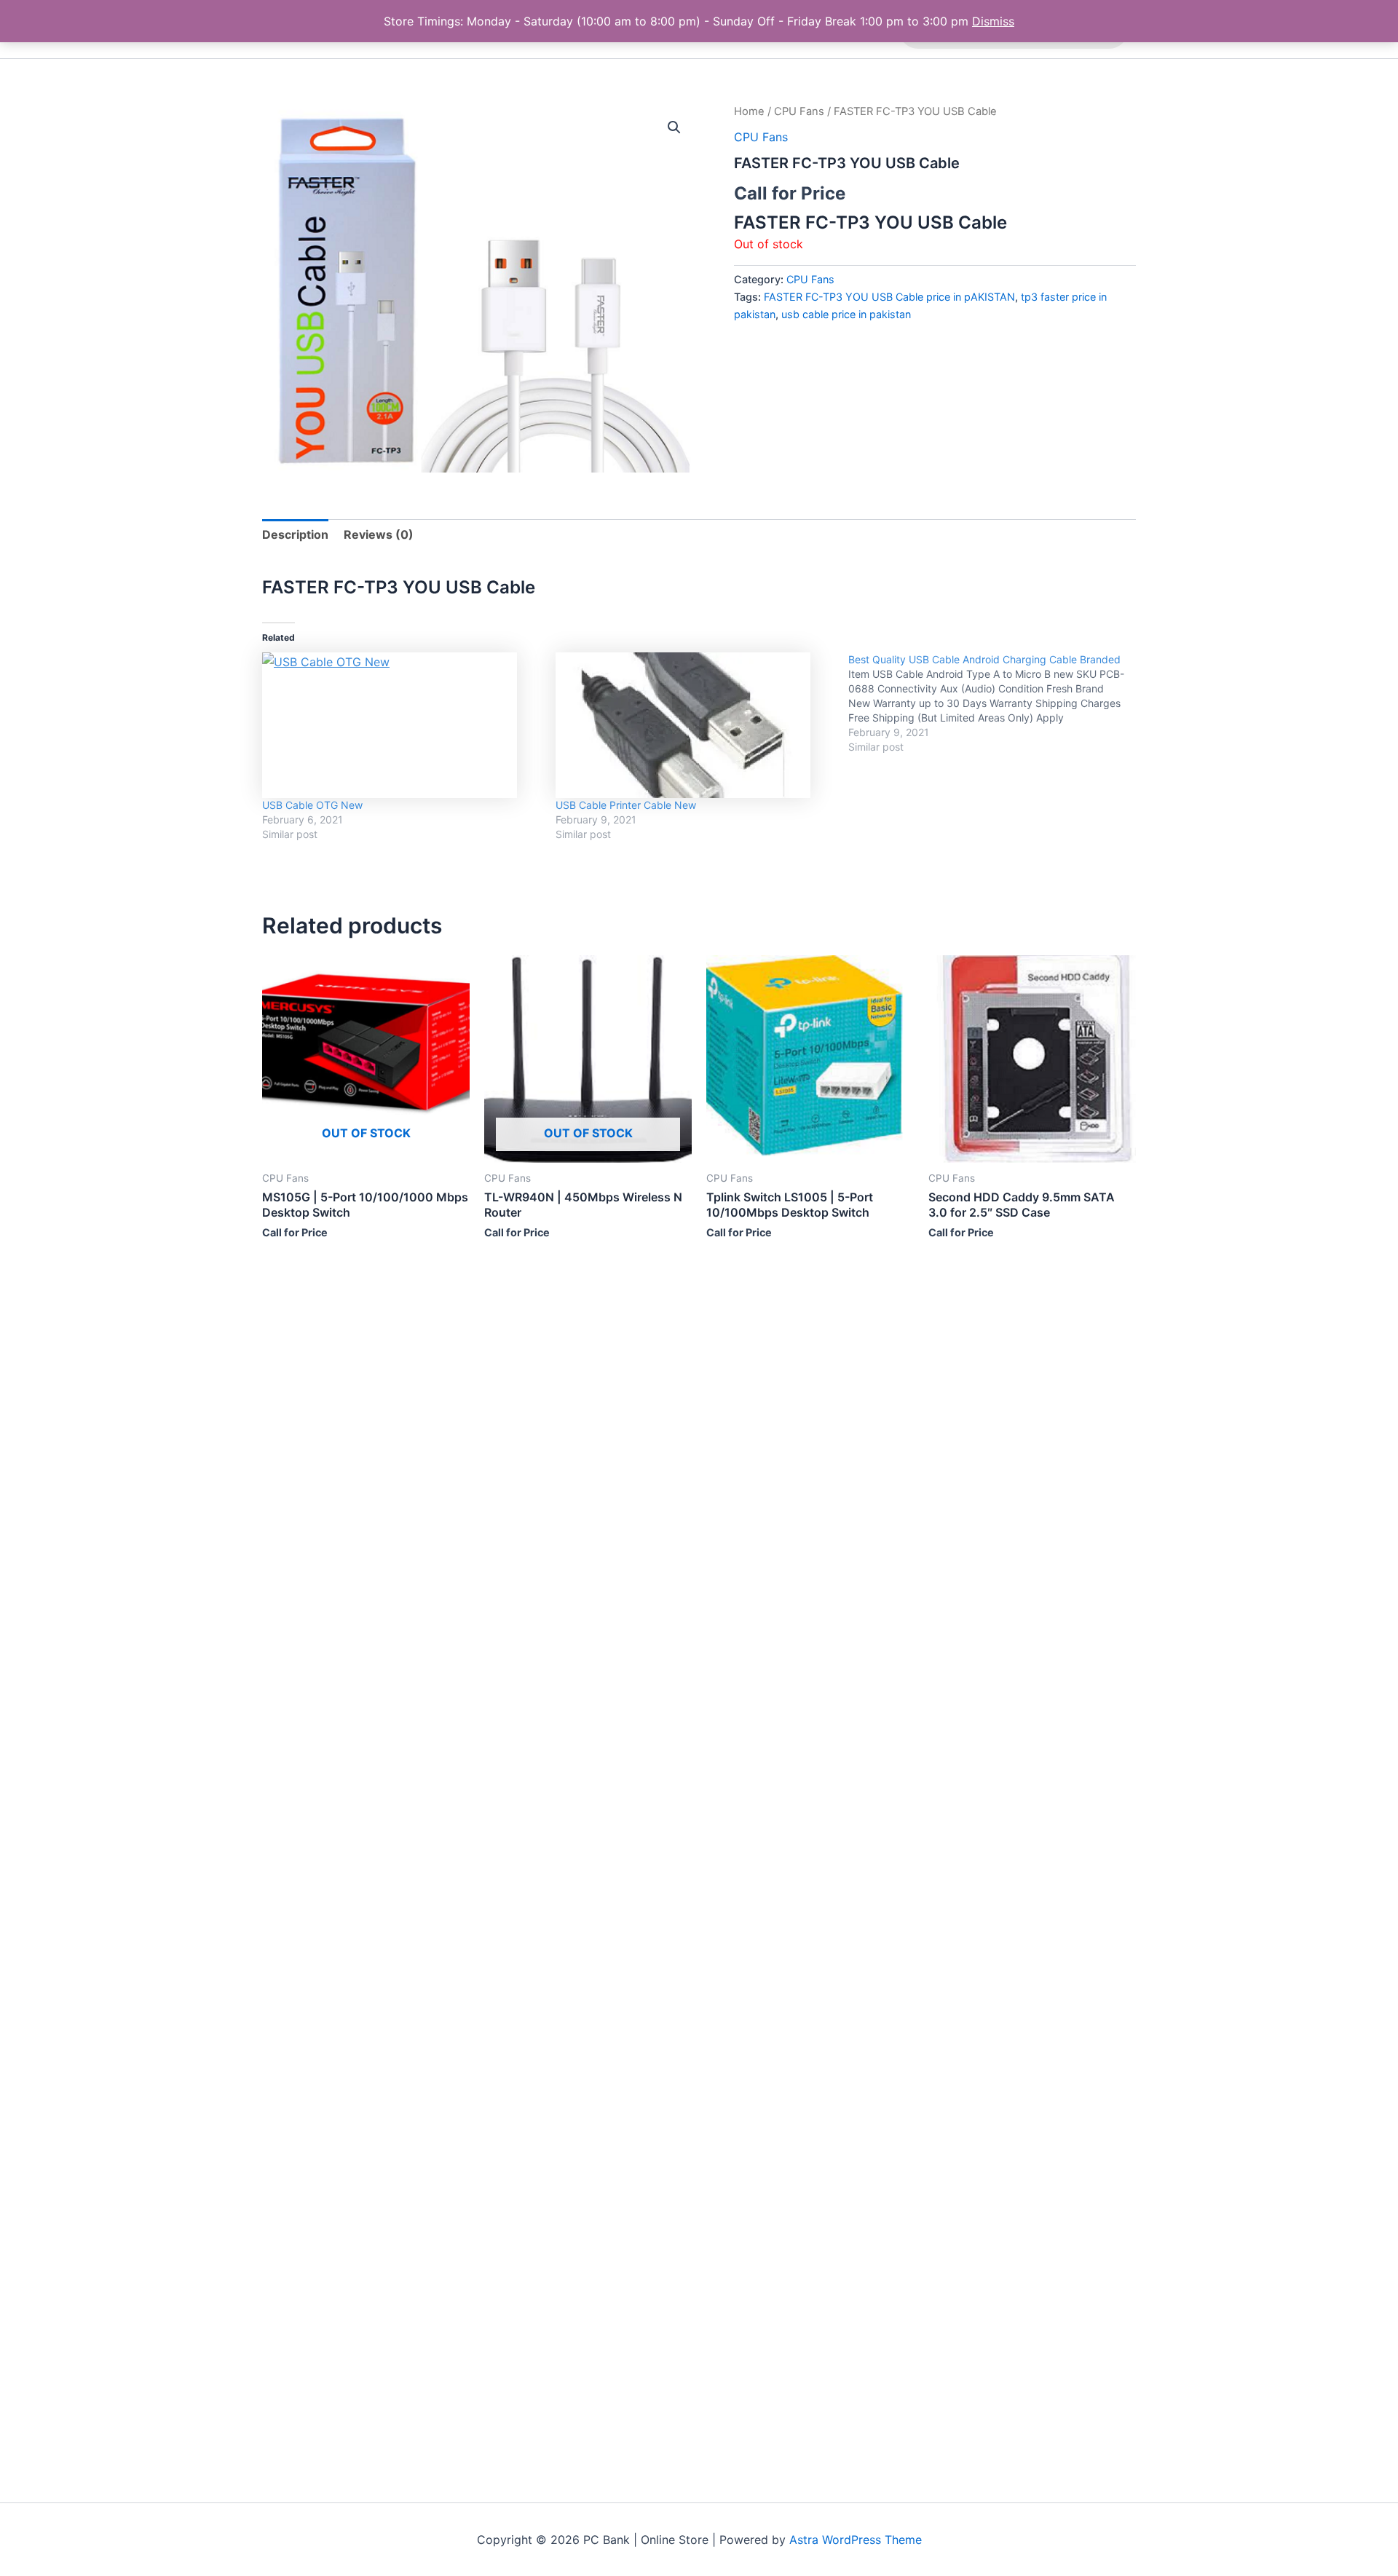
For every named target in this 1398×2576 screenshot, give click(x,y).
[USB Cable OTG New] (402, 725)
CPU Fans (799, 111)
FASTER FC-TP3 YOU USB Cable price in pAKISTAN (889, 297)
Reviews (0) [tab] (379, 534)
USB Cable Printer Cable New (626, 805)
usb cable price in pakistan (846, 314)
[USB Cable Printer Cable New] (695, 725)
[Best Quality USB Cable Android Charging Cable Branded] (995, 703)
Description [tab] (295, 534)
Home (749, 111)
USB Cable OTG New (312, 805)
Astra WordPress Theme (856, 2540)
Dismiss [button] (993, 21)
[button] (674, 127)
